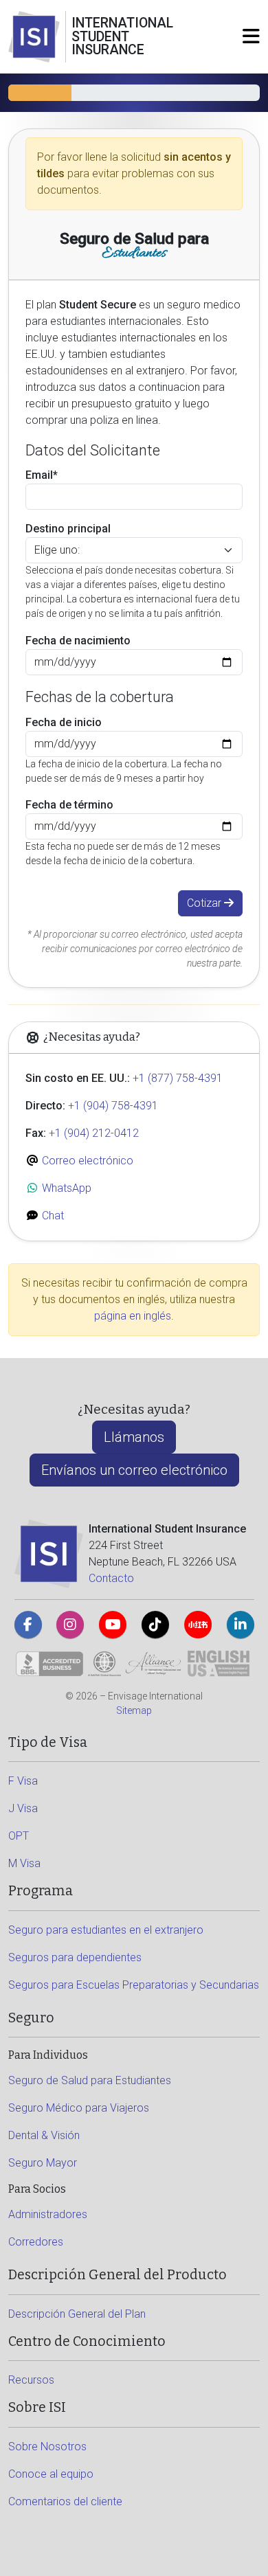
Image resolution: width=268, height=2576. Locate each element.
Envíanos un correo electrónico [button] (134, 1470)
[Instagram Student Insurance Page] (70, 1625)
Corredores (36, 2242)
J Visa (23, 1808)
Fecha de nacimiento (78, 641)
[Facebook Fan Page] (28, 1625)
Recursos (31, 2380)
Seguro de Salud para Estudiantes (90, 2080)
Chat (52, 1216)
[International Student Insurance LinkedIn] (241, 1625)
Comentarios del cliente (65, 2501)
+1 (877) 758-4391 (178, 1078)
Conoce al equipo (51, 2474)
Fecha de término (69, 805)
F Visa (23, 1781)
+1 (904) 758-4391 (113, 1106)
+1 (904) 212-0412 (94, 1133)
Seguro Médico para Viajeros (79, 2108)
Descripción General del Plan (77, 2314)
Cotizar (205, 903)
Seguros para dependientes (75, 1957)
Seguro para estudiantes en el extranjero (106, 1930)
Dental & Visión (44, 2135)
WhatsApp (65, 1188)
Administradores (48, 2214)
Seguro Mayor (43, 2163)
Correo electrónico (86, 1161)
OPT (19, 1836)
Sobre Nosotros (47, 2447)
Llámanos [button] (134, 1437)
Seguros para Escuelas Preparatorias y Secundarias (134, 1985)
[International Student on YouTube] (113, 1625)
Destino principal (68, 529)
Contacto (111, 1578)
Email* (42, 475)
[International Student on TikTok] (155, 1625)
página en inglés (133, 1316)
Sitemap (134, 1710)
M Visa (24, 1863)
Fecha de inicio (64, 722)
